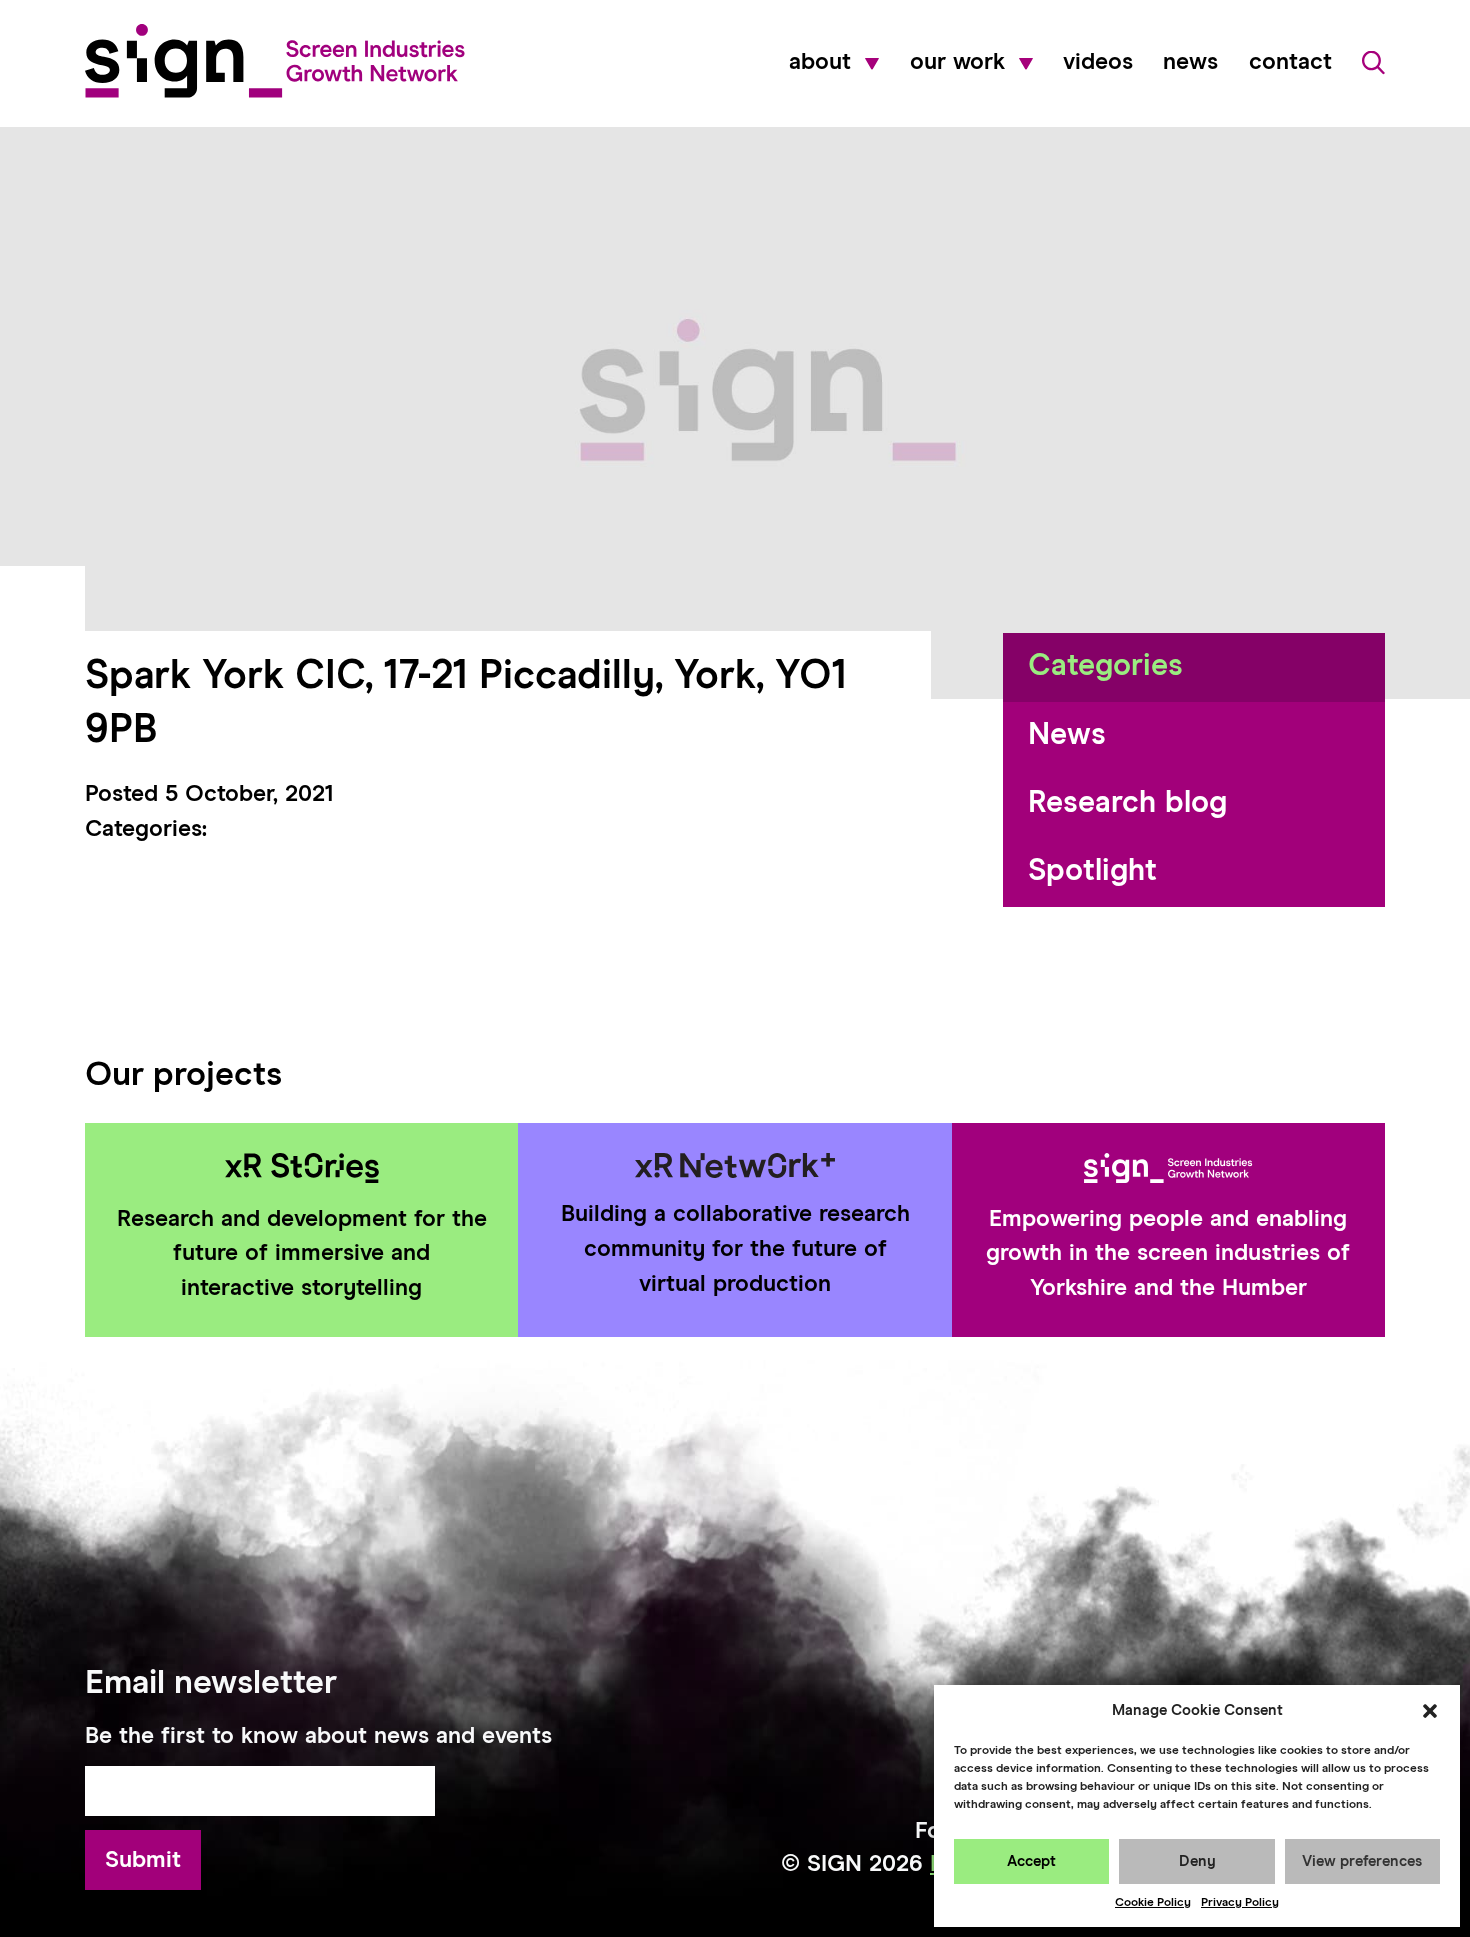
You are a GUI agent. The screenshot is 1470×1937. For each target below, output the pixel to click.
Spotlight (1092, 871)
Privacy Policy (1240, 1903)
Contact (1290, 62)
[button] (1430, 1711)
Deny (1197, 1861)
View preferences (1362, 1861)
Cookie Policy (1153, 1903)
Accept (1031, 1861)
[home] (275, 61)
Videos (1098, 62)
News (1190, 62)
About (820, 62)
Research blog (1127, 803)
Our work (957, 62)
